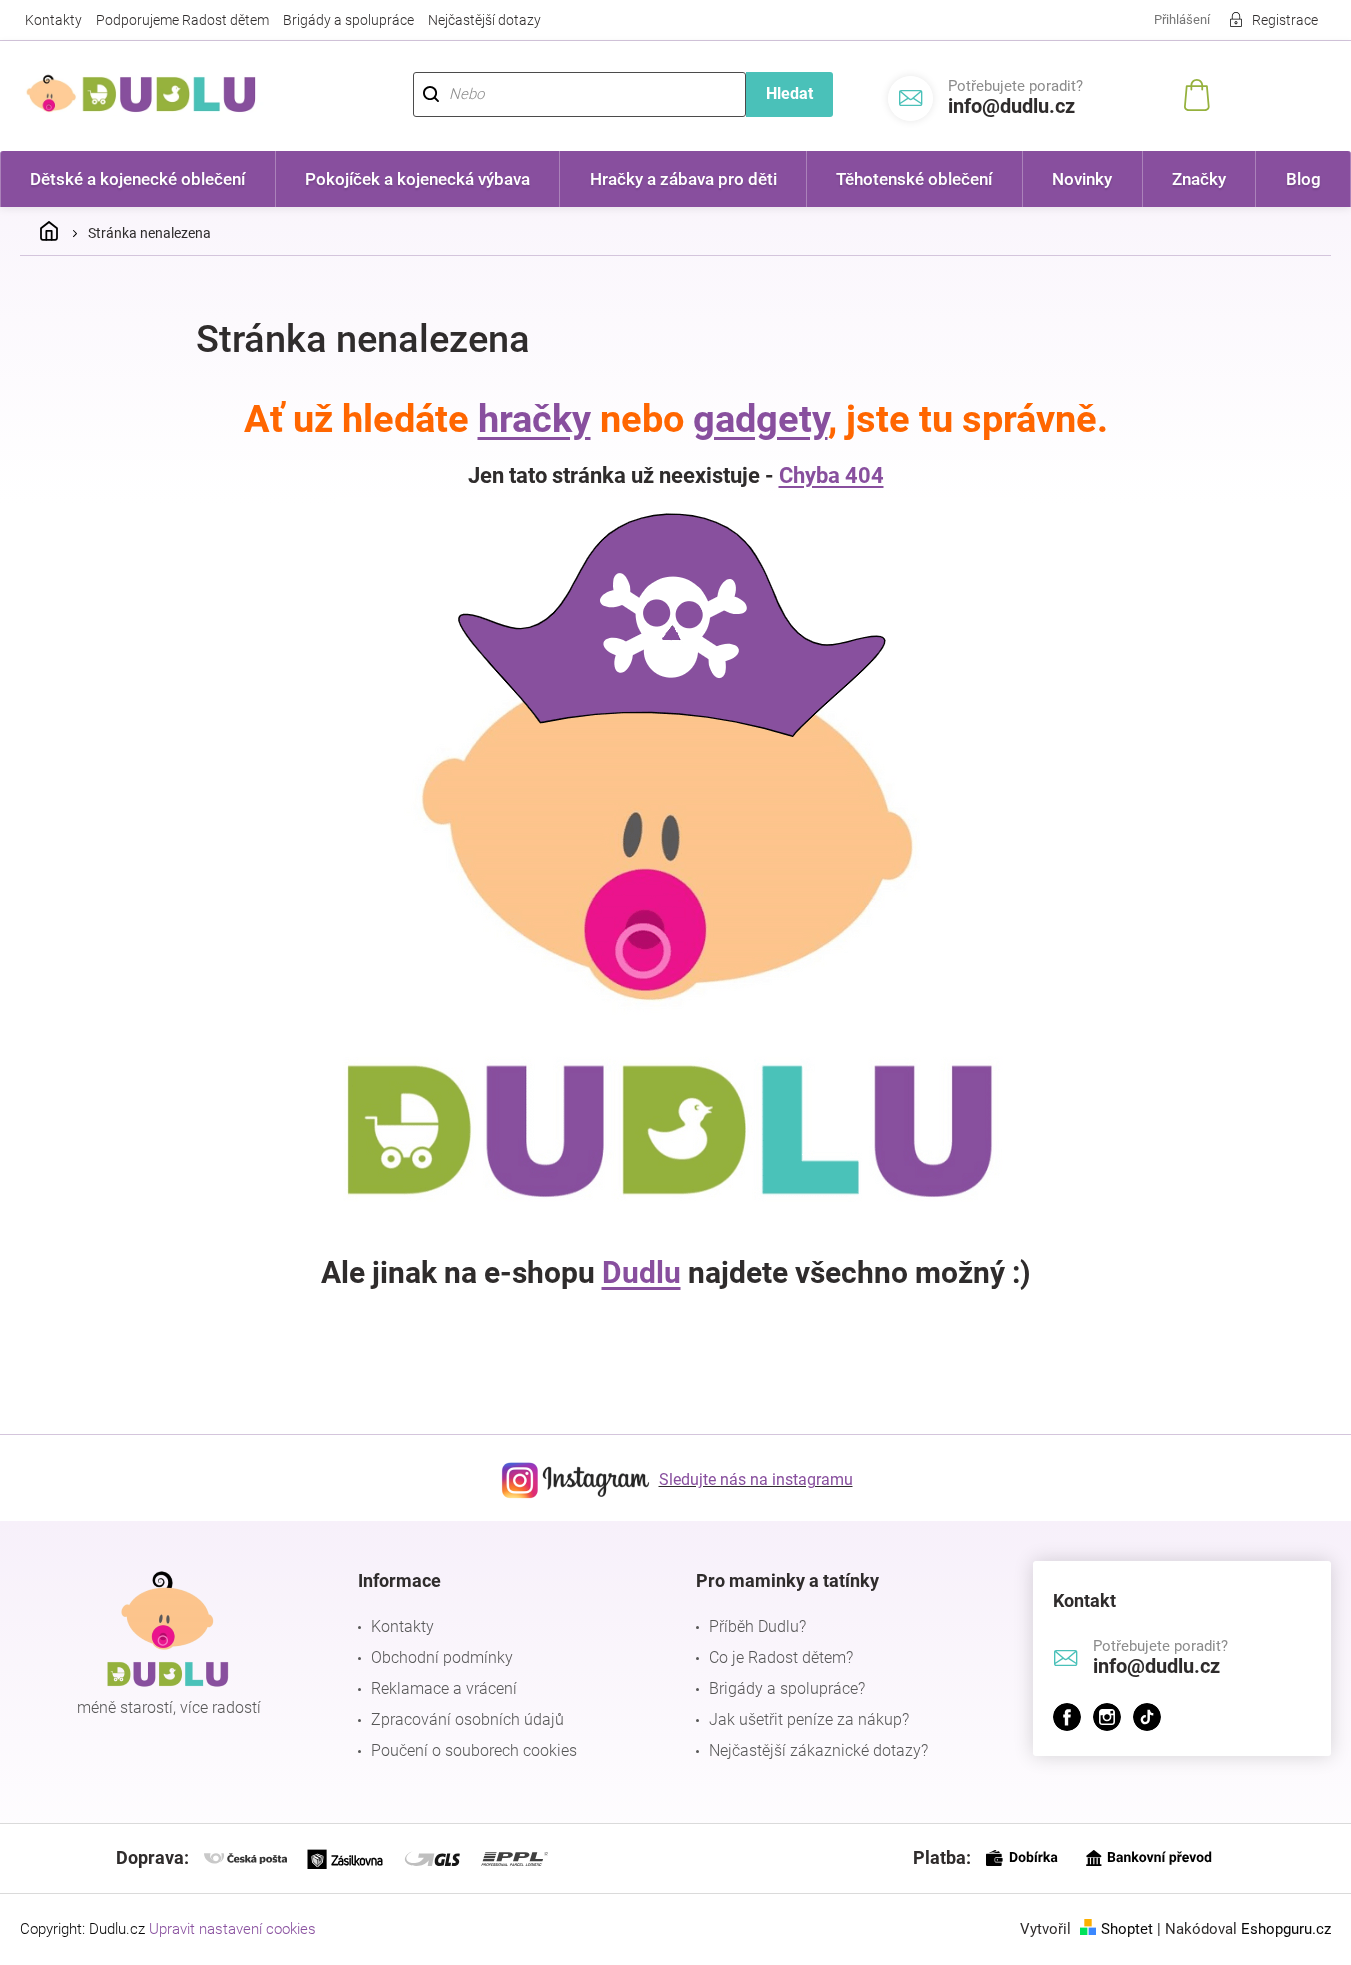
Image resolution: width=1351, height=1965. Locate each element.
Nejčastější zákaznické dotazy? (818, 1750)
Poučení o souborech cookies (474, 1750)
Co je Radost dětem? (781, 1657)
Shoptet (1127, 1929)
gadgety (760, 419)
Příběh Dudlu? (757, 1626)
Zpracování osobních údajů (467, 1719)
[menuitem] (138, 179)
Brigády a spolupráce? (787, 1688)
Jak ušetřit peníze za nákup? (809, 1719)
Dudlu (641, 1272)
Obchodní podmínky (442, 1657)
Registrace (1285, 20)
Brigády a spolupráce (348, 20)
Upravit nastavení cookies (232, 1929)
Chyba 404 (831, 475)
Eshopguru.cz (1286, 1929)
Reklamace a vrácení (444, 1688)
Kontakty (53, 20)
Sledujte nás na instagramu (756, 1479)
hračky (534, 419)
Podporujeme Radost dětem (182, 20)
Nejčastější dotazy (484, 20)
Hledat (789, 93)
